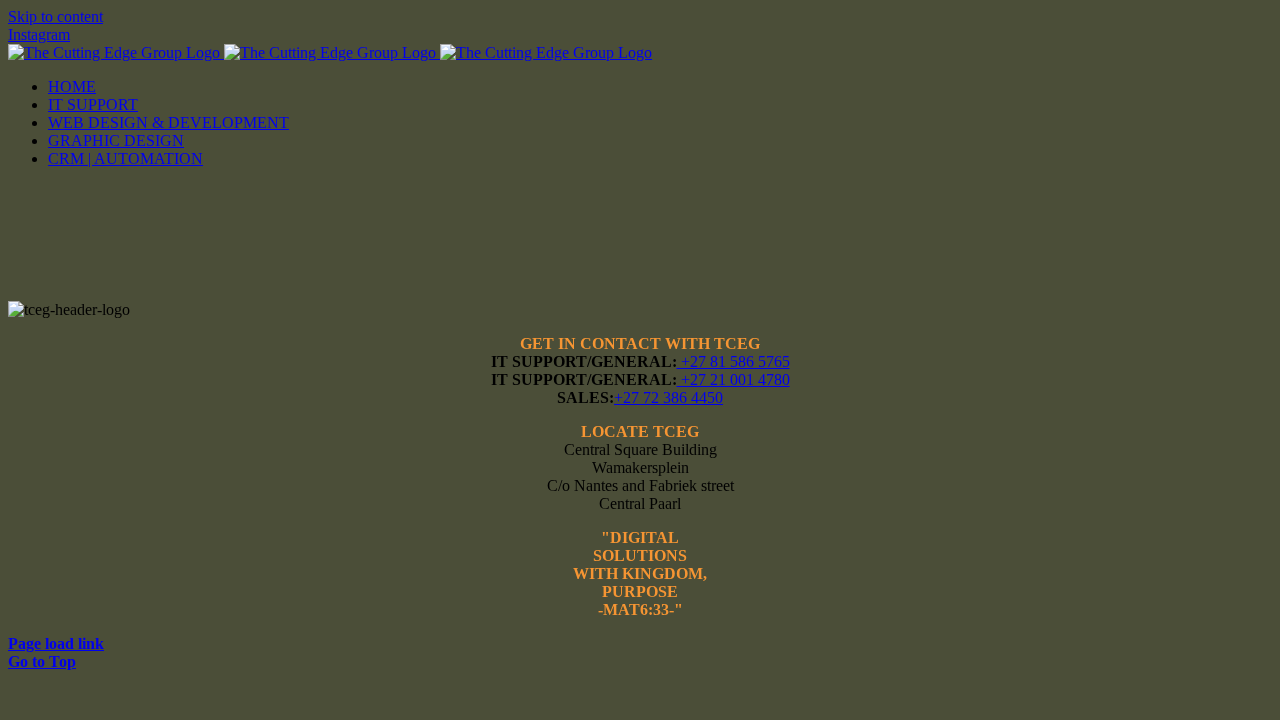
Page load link (56, 643)
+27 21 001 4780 (733, 379)
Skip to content (55, 16)
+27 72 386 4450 (668, 397)
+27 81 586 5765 (733, 361)
